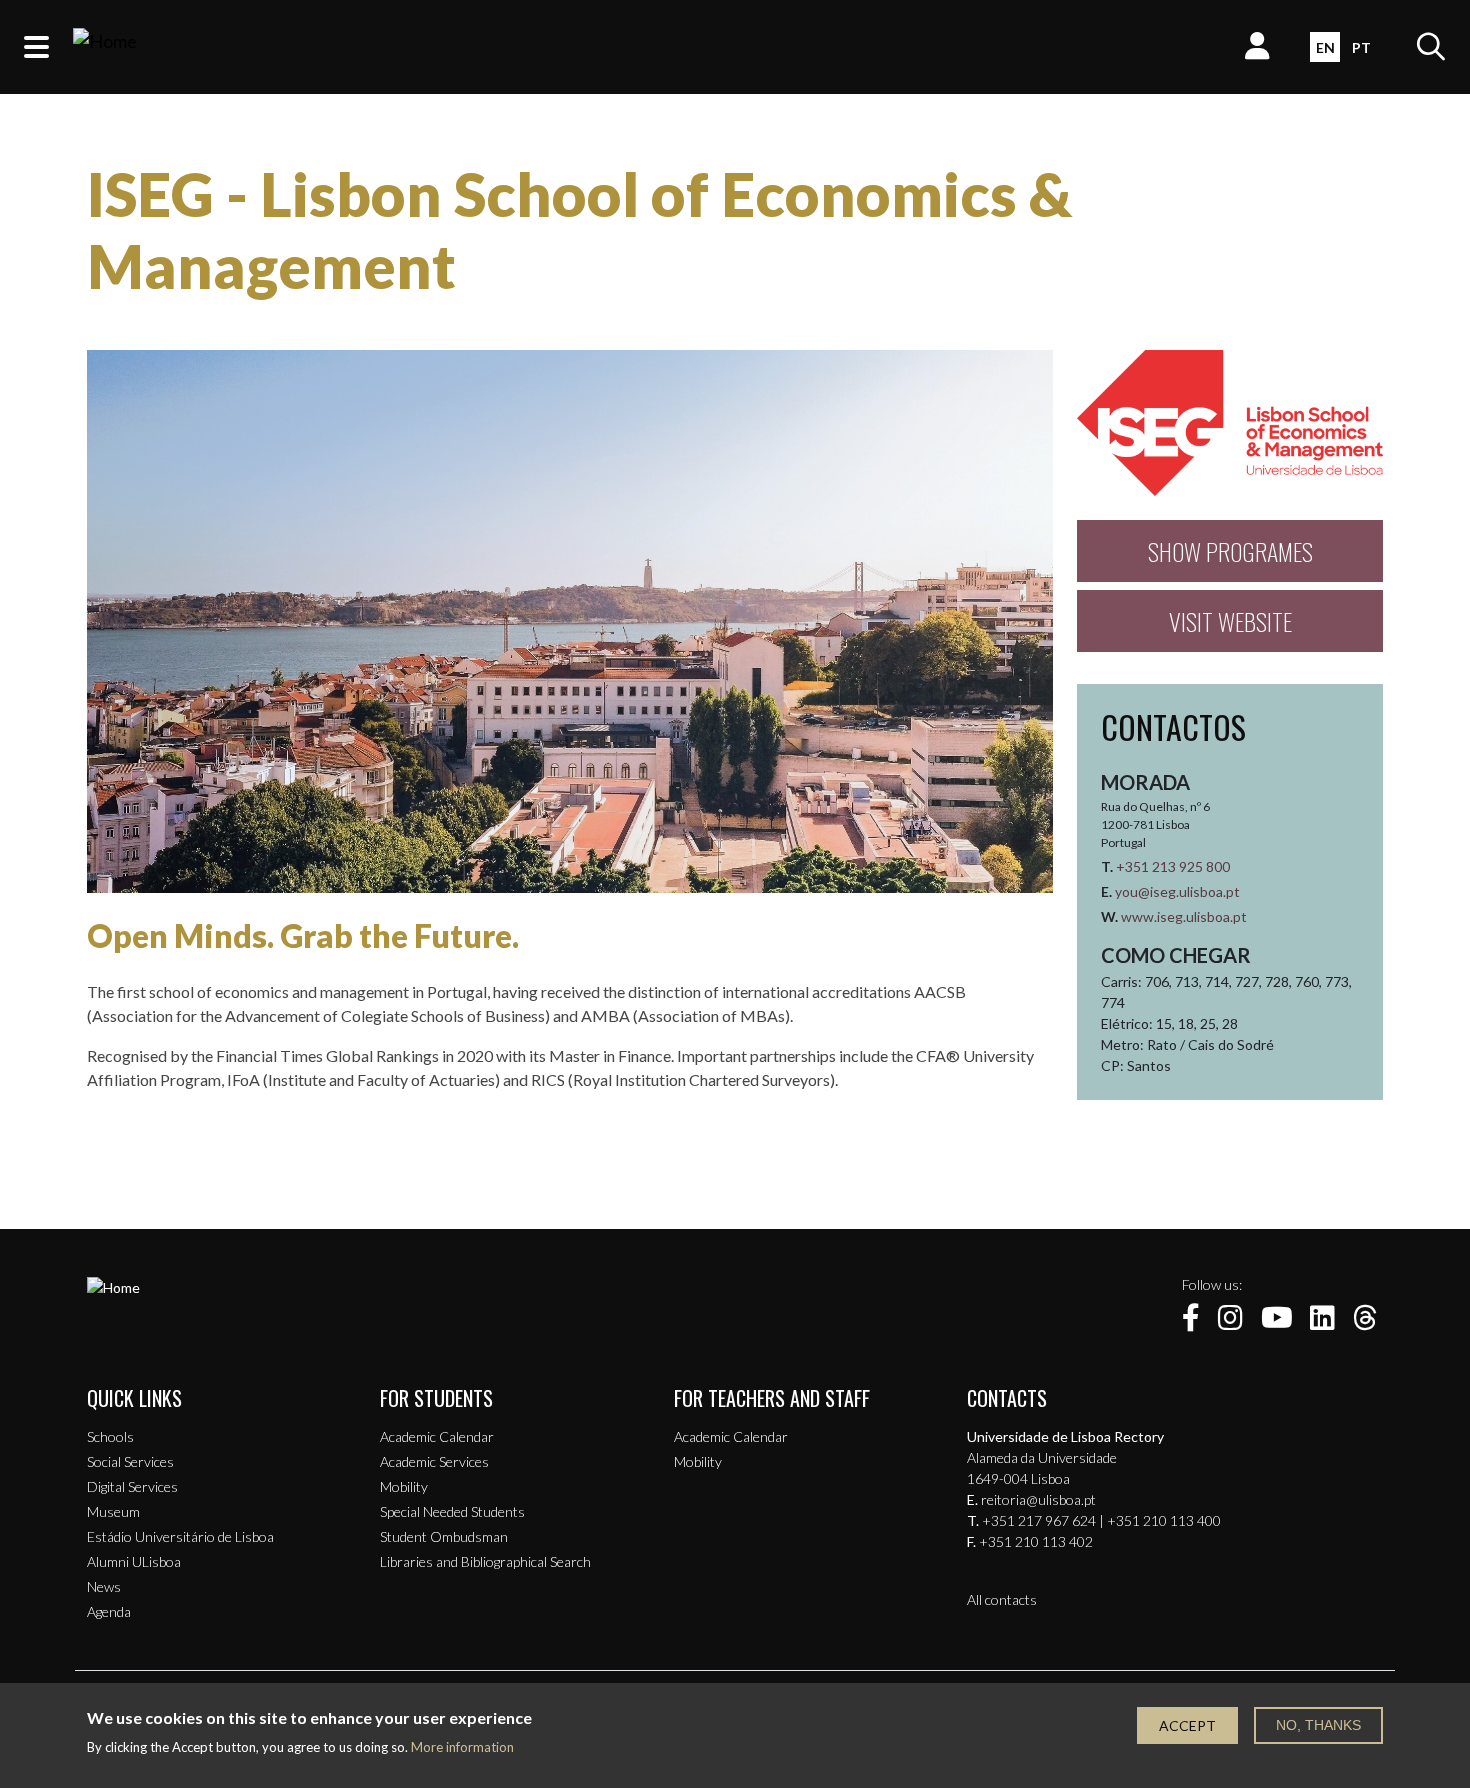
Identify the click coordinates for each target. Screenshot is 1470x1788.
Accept (1187, 1725)
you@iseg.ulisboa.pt (1177, 891)
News (104, 1586)
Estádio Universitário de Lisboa (180, 1536)
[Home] (105, 47)
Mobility (404, 1486)
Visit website (1230, 621)
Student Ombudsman (444, 1536)
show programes (1230, 551)
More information (462, 1747)
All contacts (1002, 1599)
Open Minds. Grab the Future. (303, 935)
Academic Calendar (437, 1436)
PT (1361, 47)
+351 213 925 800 (1173, 866)
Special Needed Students (452, 1511)
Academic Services (434, 1461)
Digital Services (132, 1486)
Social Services (130, 1461)
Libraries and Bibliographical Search (485, 1561)
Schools (110, 1436)
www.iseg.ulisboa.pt (1184, 916)
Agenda (109, 1611)
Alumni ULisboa (134, 1561)
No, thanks (1318, 1725)
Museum (113, 1511)
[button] (36, 47)
